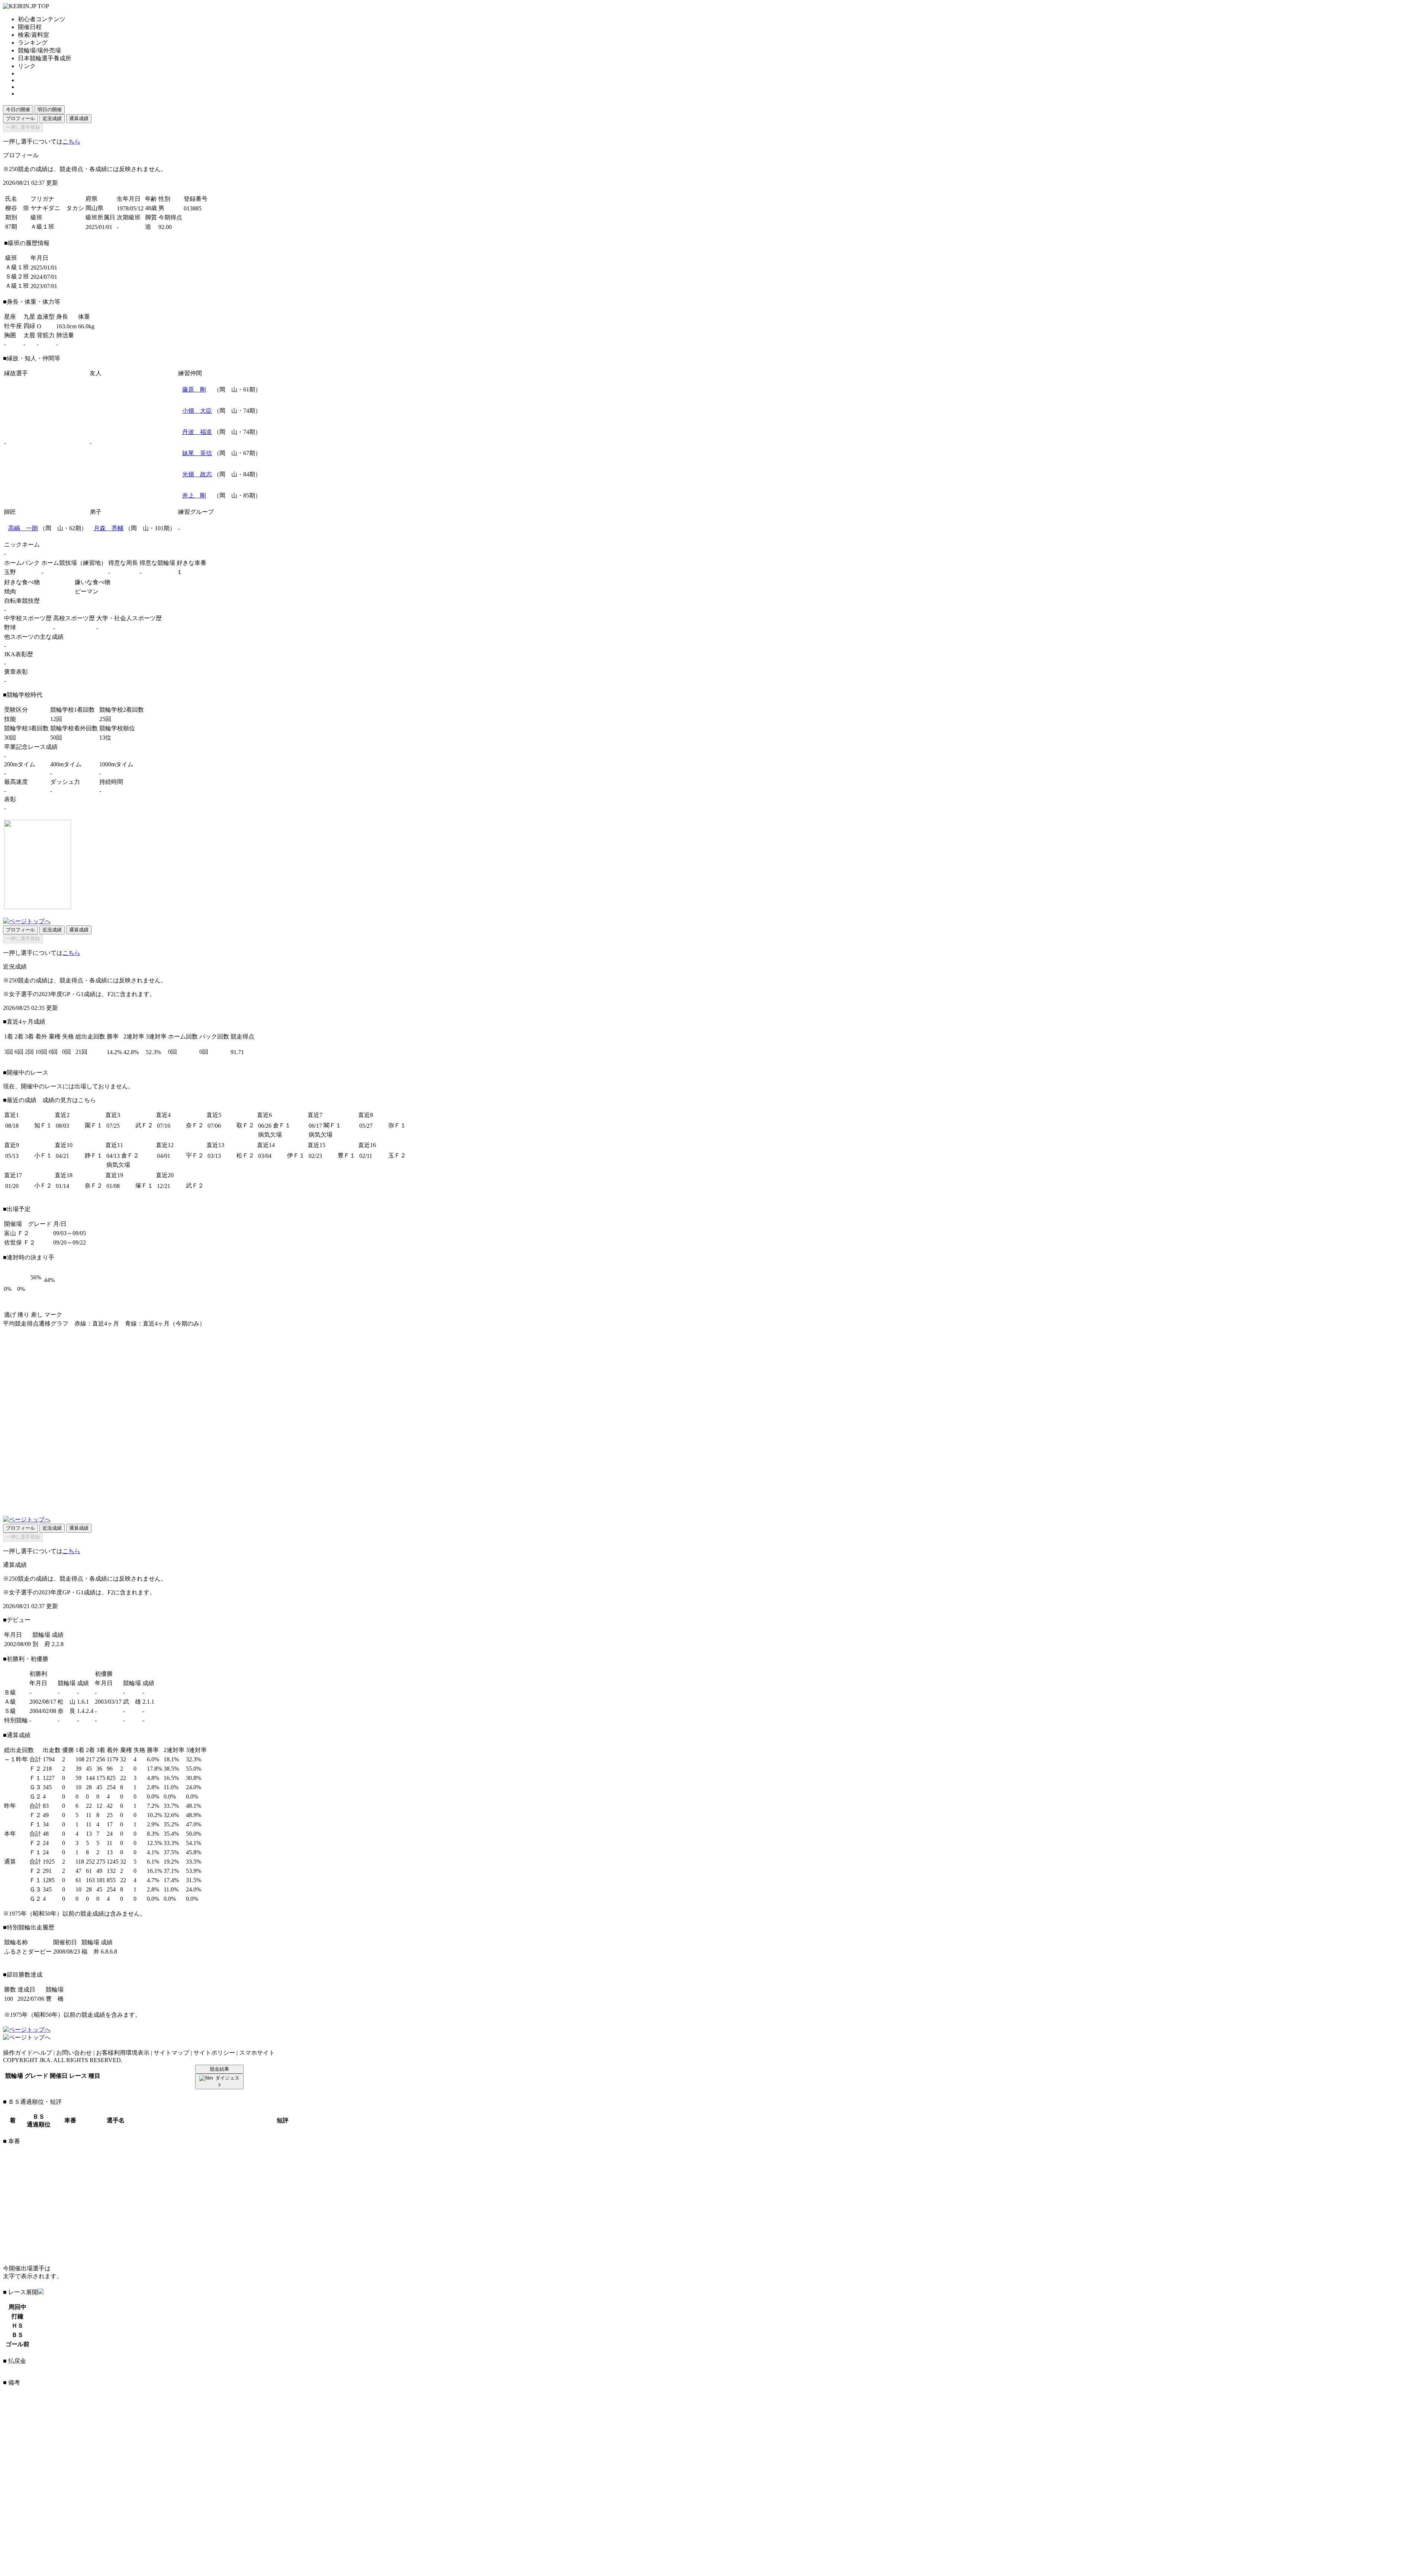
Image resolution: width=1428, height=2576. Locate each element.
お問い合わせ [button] (74, 2053)
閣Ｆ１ (332, 1125)
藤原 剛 (194, 389)
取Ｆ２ (245, 1125)
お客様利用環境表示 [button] (123, 2053)
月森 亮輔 (109, 528)
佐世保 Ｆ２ (20, 1242)
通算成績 (79, 118)
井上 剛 (194, 495)
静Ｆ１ (94, 1155)
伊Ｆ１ (296, 1155)
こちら (71, 141)
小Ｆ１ (43, 1155)
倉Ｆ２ (130, 1155)
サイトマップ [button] (171, 2053)
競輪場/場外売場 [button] (39, 50)
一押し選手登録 (23, 127)
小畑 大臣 (197, 411)
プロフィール (20, 118)
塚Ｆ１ (144, 1186)
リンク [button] (27, 66)
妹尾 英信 (197, 453)
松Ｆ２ (245, 1155)
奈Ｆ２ (195, 1125)
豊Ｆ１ (347, 1155)
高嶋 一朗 (23, 528)
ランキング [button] (33, 43)
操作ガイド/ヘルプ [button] (28, 2053)
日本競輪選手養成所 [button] (45, 58)
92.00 (165, 227)
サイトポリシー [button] (214, 2053)
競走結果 (219, 2069)
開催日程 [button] (30, 27)
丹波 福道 (197, 432)
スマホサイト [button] (257, 2053)
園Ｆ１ (94, 1125)
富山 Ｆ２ (17, 1233)
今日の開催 (18, 110)
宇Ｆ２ (195, 1155)
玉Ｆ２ (397, 1155)
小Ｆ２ (43, 1186)
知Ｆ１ (43, 1125)
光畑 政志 (197, 474)
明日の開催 (50, 110)
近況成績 (52, 118)
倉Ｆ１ (282, 1125)
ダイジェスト (227, 2081)
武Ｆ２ (144, 1125)
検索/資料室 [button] (33, 35)
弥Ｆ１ (397, 1125)
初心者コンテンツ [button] (42, 19)
